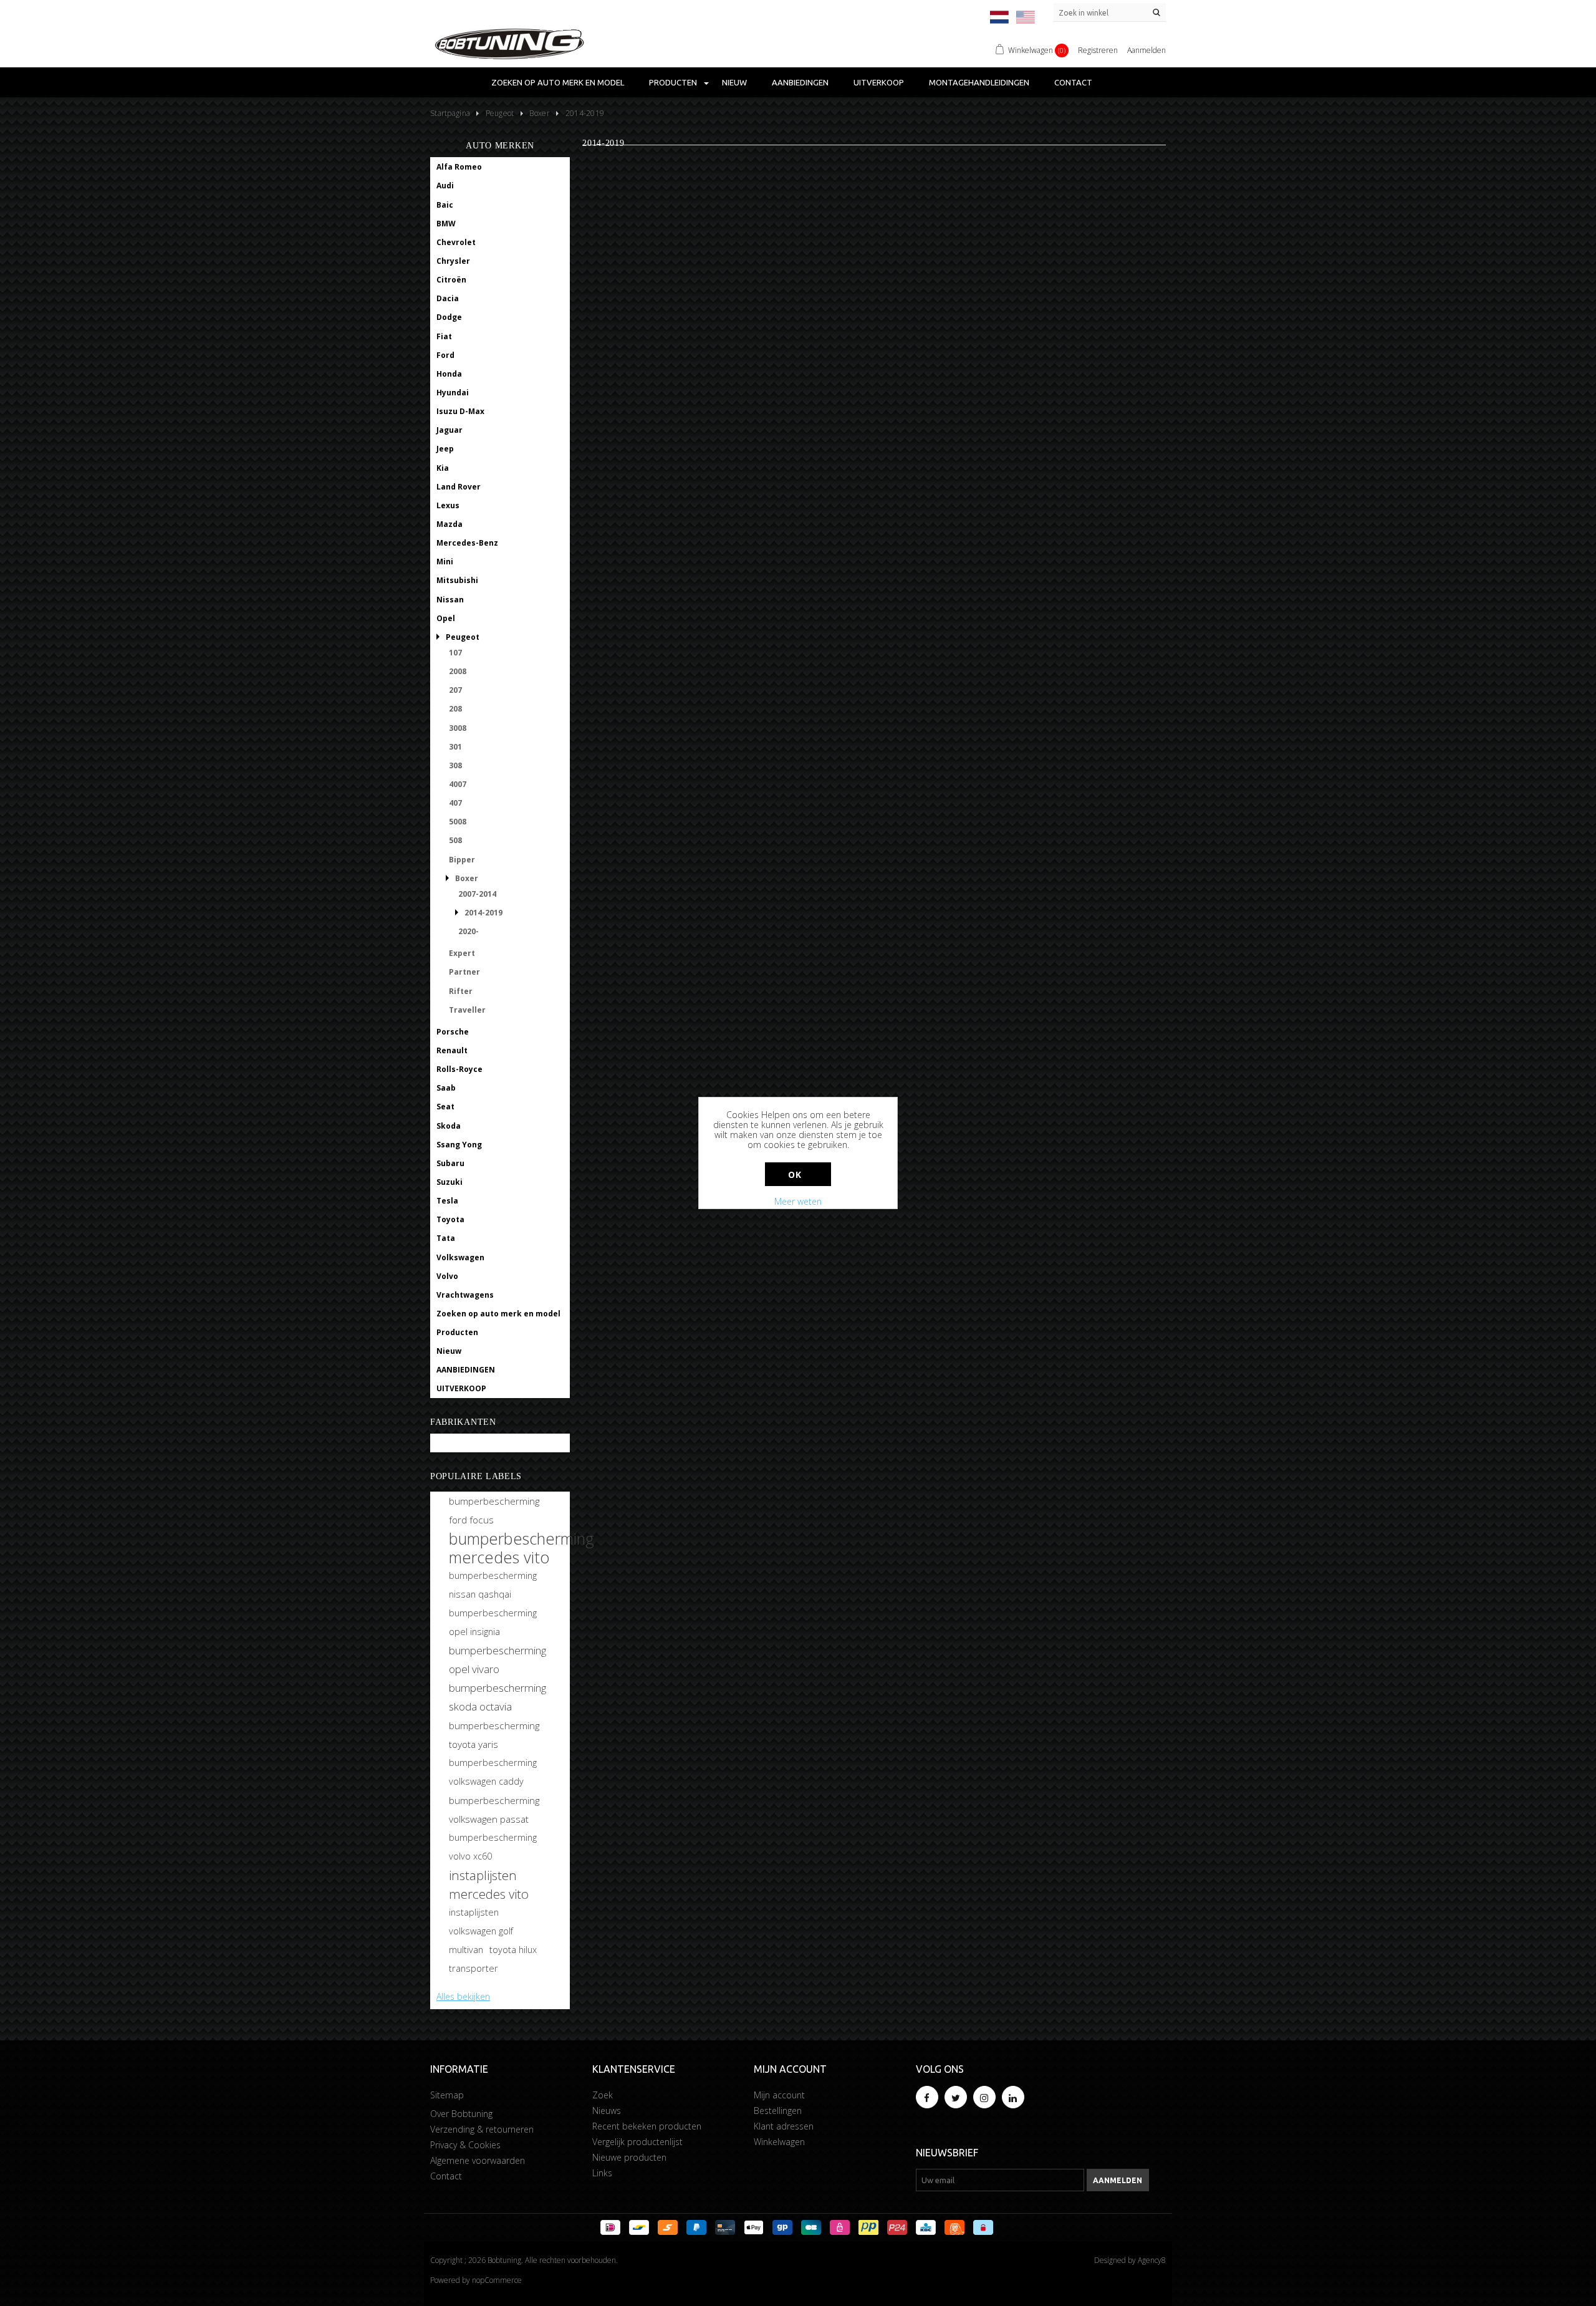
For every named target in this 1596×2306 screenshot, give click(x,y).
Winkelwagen (779, 2142)
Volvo (447, 1276)
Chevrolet (456, 242)
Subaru (450, 1163)
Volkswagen (460, 1257)
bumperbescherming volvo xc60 (493, 1847)
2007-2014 (477, 894)
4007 (458, 784)
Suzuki (449, 1182)
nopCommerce (497, 2280)
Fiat (444, 336)
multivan (466, 1950)
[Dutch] (999, 17)
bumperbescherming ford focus (494, 1510)
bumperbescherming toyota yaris (494, 1735)
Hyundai (453, 393)
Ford (445, 355)
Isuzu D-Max (460, 411)
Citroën (451, 280)
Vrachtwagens (465, 1295)
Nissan (450, 600)
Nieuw (734, 82)
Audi (445, 186)
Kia (443, 468)
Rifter (461, 991)
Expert (462, 953)
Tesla (447, 1201)
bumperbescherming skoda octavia (498, 1697)
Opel (446, 618)
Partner (464, 972)
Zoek (603, 2095)
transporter (474, 1968)
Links (602, 2173)
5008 (458, 822)
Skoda (449, 1126)
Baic (445, 205)
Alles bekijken (463, 1996)
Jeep (445, 449)
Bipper (462, 860)
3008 (458, 728)
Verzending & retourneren (482, 2129)
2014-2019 (483, 913)
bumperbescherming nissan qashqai (493, 1585)
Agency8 (1152, 2260)
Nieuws (607, 2111)
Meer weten (798, 1201)
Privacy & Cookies (465, 2145)
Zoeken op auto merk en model (558, 82)
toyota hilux (513, 1950)
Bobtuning (457, 1443)
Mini (445, 562)
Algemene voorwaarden (478, 2160)
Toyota (450, 1219)
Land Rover (459, 487)
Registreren (1098, 50)
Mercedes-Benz (467, 543)
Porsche (453, 1032)
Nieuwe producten (629, 2157)
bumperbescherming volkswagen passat (494, 1810)
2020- (469, 931)
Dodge (449, 317)
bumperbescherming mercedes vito (522, 1548)
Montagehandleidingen (979, 82)
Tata (446, 1238)
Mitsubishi (457, 580)
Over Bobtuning (461, 2114)
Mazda (449, 524)
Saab (446, 1088)
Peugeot (463, 637)
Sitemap (447, 2095)
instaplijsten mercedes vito (489, 1884)
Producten (673, 82)
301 (455, 747)
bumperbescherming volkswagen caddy (493, 1772)
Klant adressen (784, 2126)
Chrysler (453, 261)
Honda (449, 374)
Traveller (467, 1010)
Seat (445, 1107)
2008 (458, 671)
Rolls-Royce (459, 1069)
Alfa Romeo (459, 167)
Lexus (448, 505)
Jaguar (449, 430)
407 (455, 803)
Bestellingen (778, 2111)
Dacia (448, 298)
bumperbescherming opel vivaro (498, 1660)
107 (455, 653)
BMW (446, 224)
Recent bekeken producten (647, 2126)
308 (455, 765)
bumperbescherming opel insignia (493, 1622)
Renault (452, 1050)
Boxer (467, 878)
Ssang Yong (459, 1145)
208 (455, 709)
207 (455, 690)
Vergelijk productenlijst (637, 2142)
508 (455, 840)
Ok (795, 1175)
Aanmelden (1147, 50)
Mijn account (779, 2095)
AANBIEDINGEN (800, 82)
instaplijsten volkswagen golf (481, 1922)
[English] (1026, 17)
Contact (1073, 82)
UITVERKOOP (879, 82)
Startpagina (450, 113)
